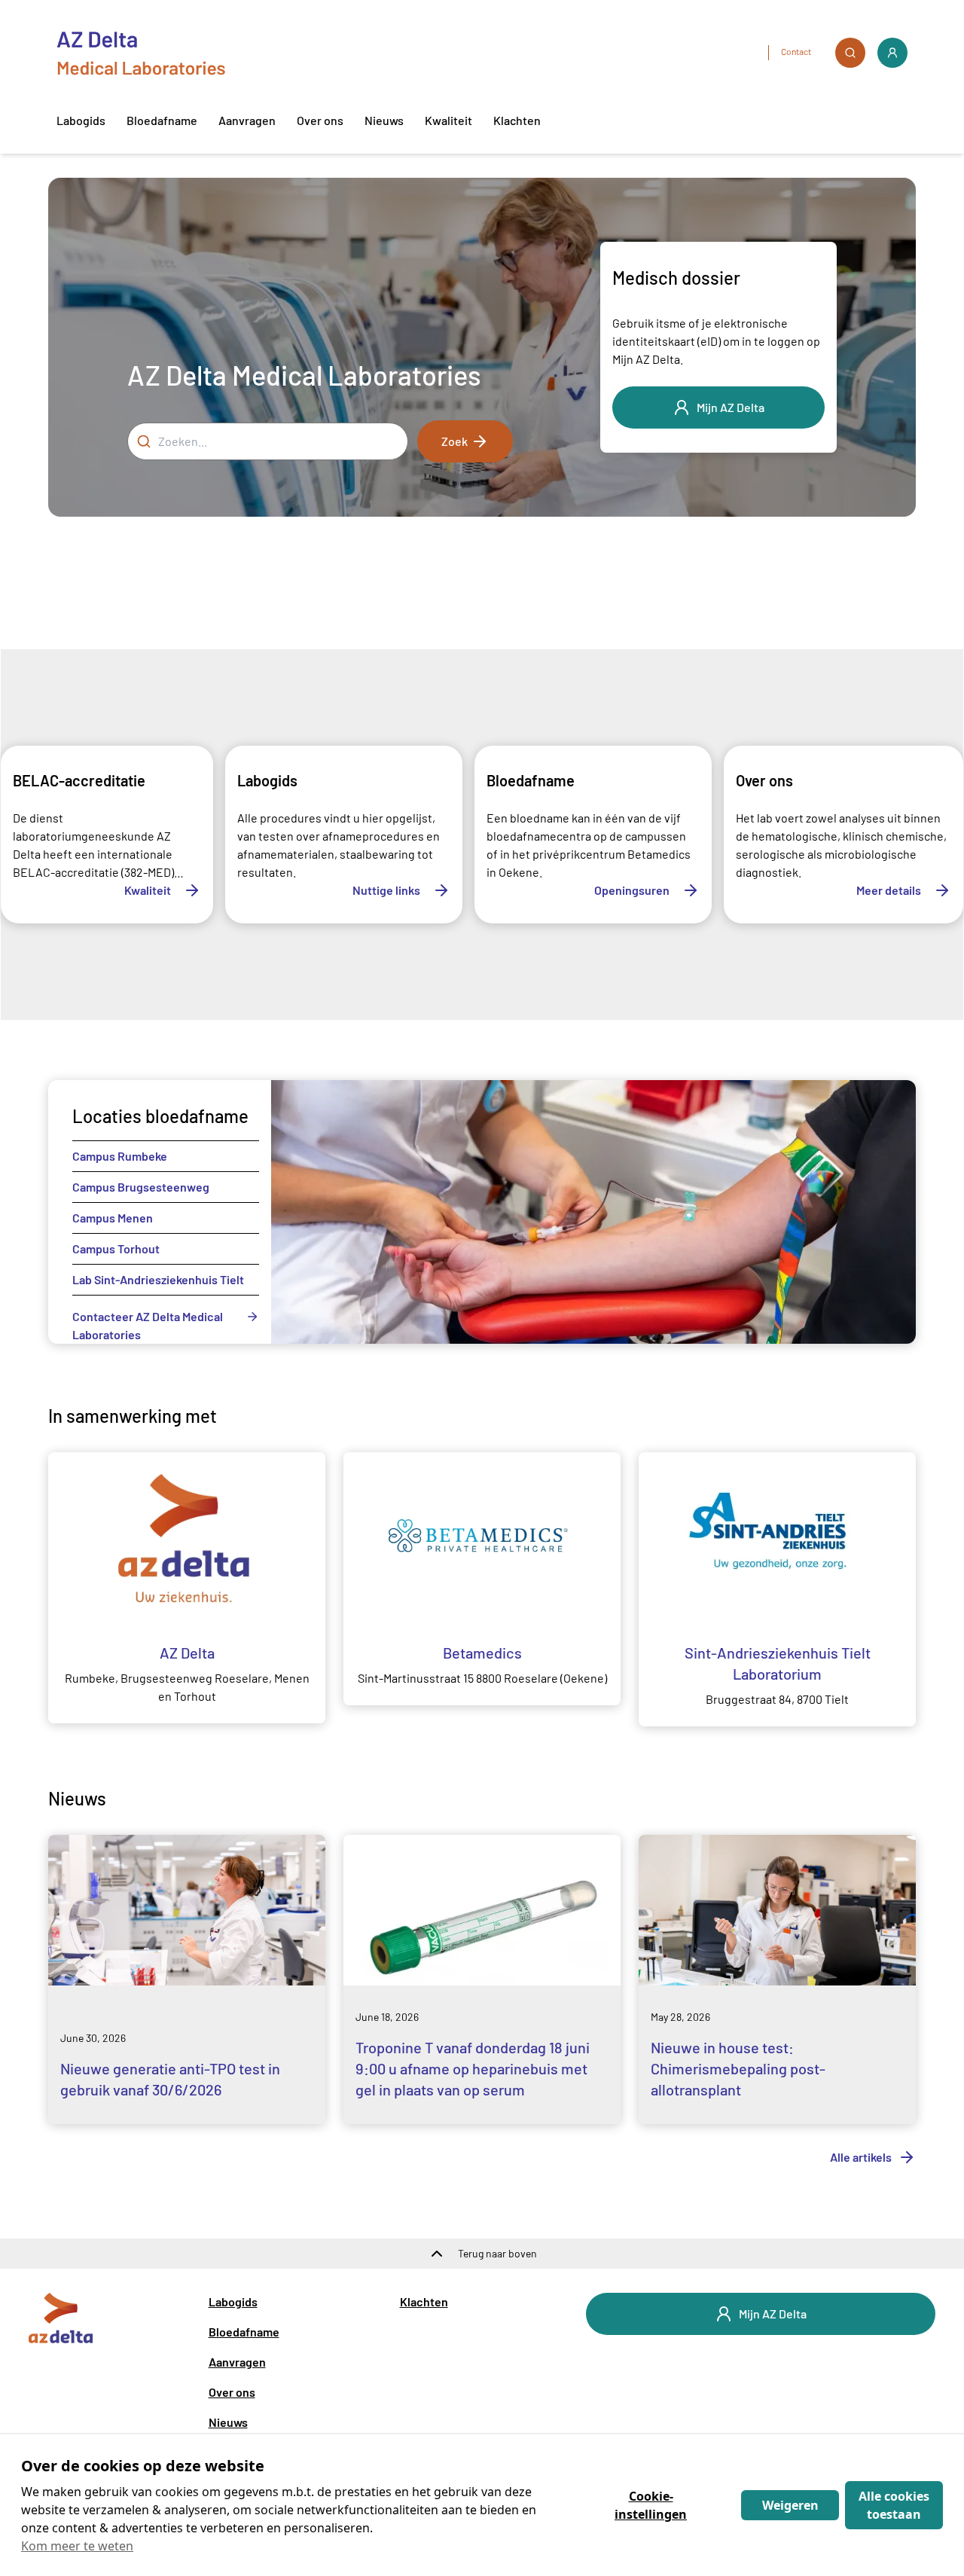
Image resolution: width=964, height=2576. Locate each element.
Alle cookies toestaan (894, 2505)
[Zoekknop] (850, 53)
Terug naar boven (497, 2253)
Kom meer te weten (77, 2546)
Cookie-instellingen (651, 2505)
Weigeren (790, 2505)
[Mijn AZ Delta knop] (892, 53)
